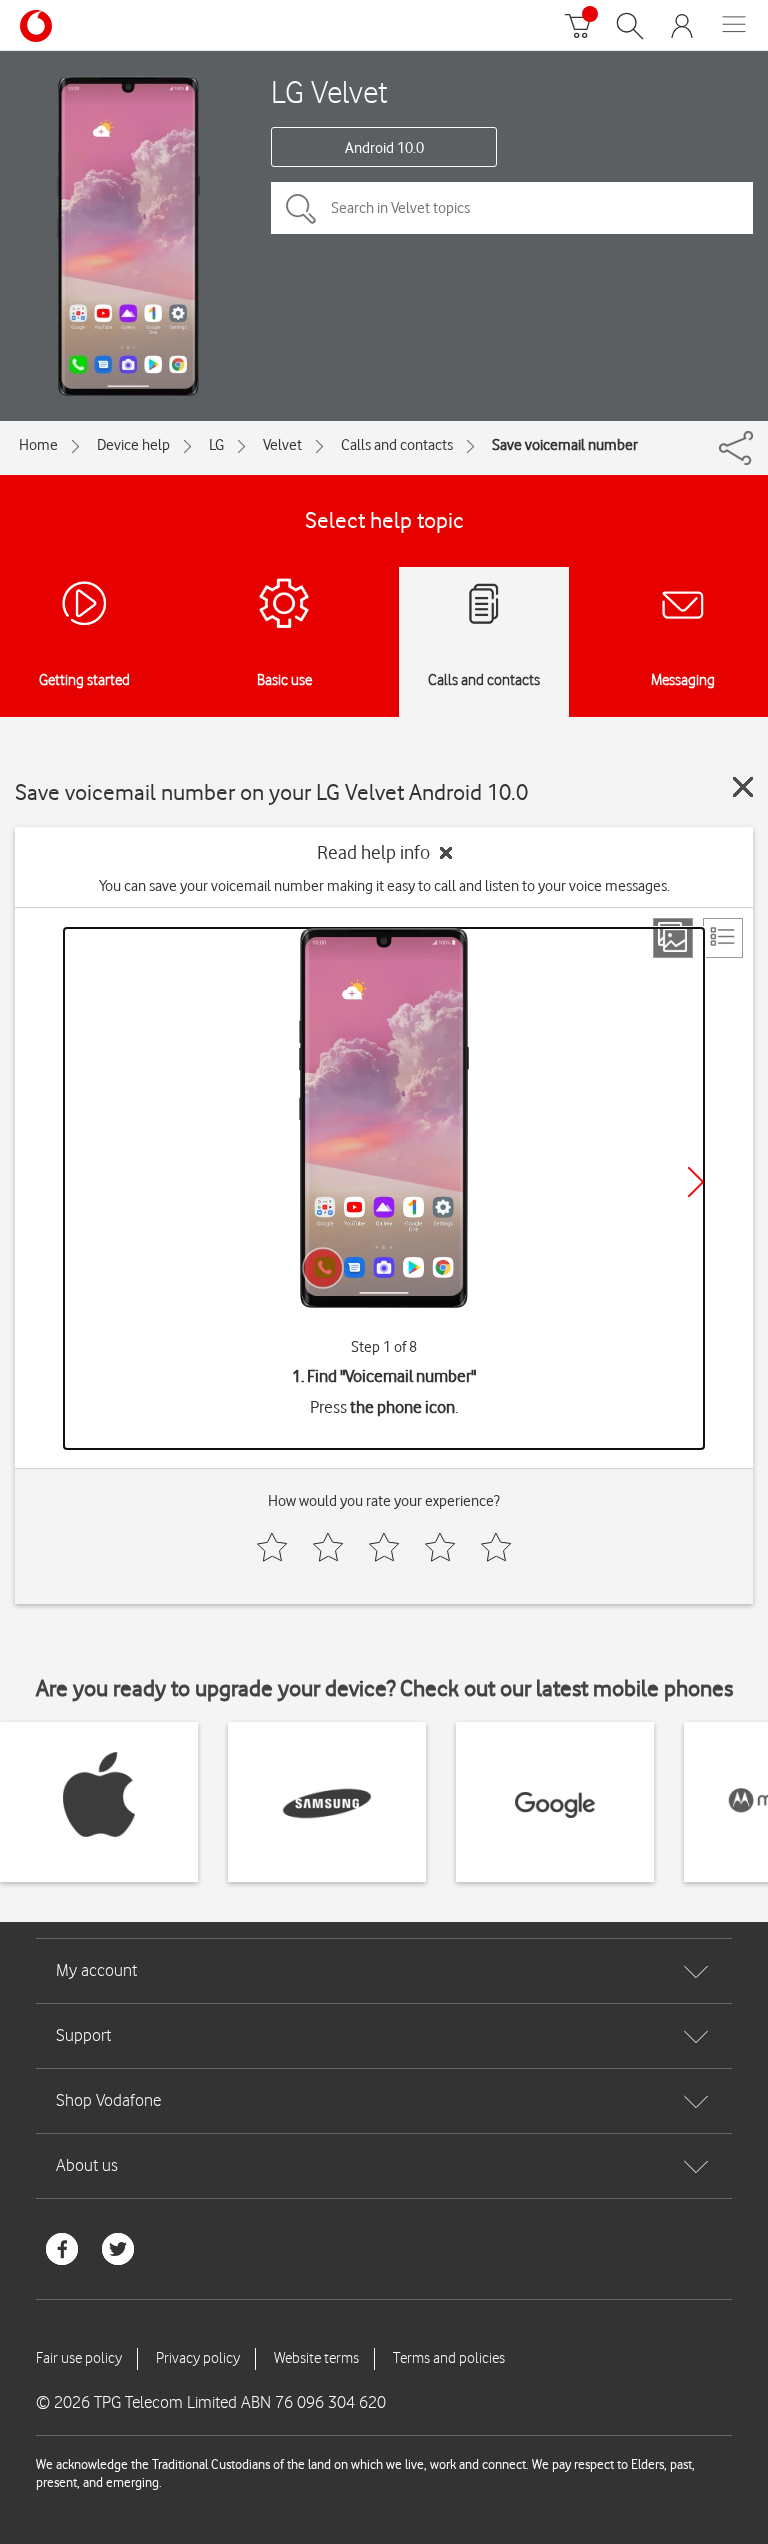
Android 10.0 (384, 148)
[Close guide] (743, 787)
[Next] (696, 1182)
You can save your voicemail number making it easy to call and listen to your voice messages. (384, 886)
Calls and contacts (397, 445)
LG (216, 445)
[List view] (723, 938)
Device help (133, 445)
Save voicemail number (565, 445)
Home (38, 445)
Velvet (282, 445)
